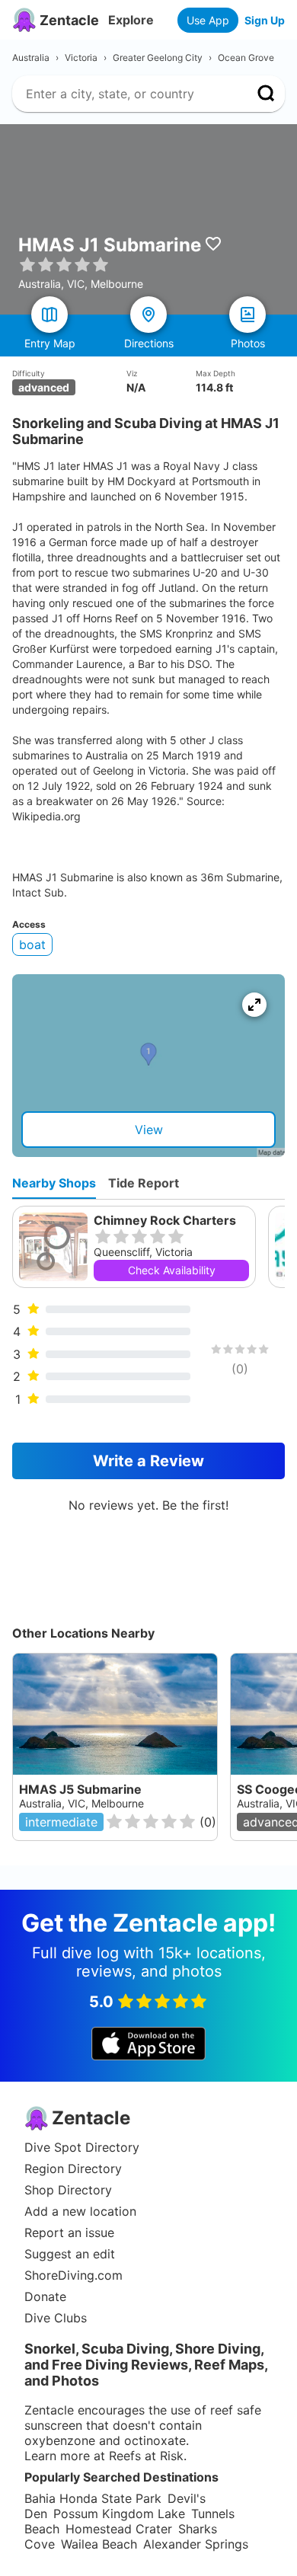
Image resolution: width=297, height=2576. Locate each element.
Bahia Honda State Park (93, 2498)
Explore (131, 20)
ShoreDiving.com (73, 2275)
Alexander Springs (196, 2544)
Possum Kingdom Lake (119, 2514)
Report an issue (69, 2232)
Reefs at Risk (146, 2456)
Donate (45, 2296)
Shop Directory (68, 2190)
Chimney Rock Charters (165, 1220)
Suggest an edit (70, 2254)
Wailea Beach (99, 2544)
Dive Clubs (56, 2318)
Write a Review (148, 1461)
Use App (208, 20)
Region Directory (73, 2169)
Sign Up (265, 20)
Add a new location (80, 2211)
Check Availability (172, 1270)
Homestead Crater (119, 2529)
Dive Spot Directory (82, 2147)
